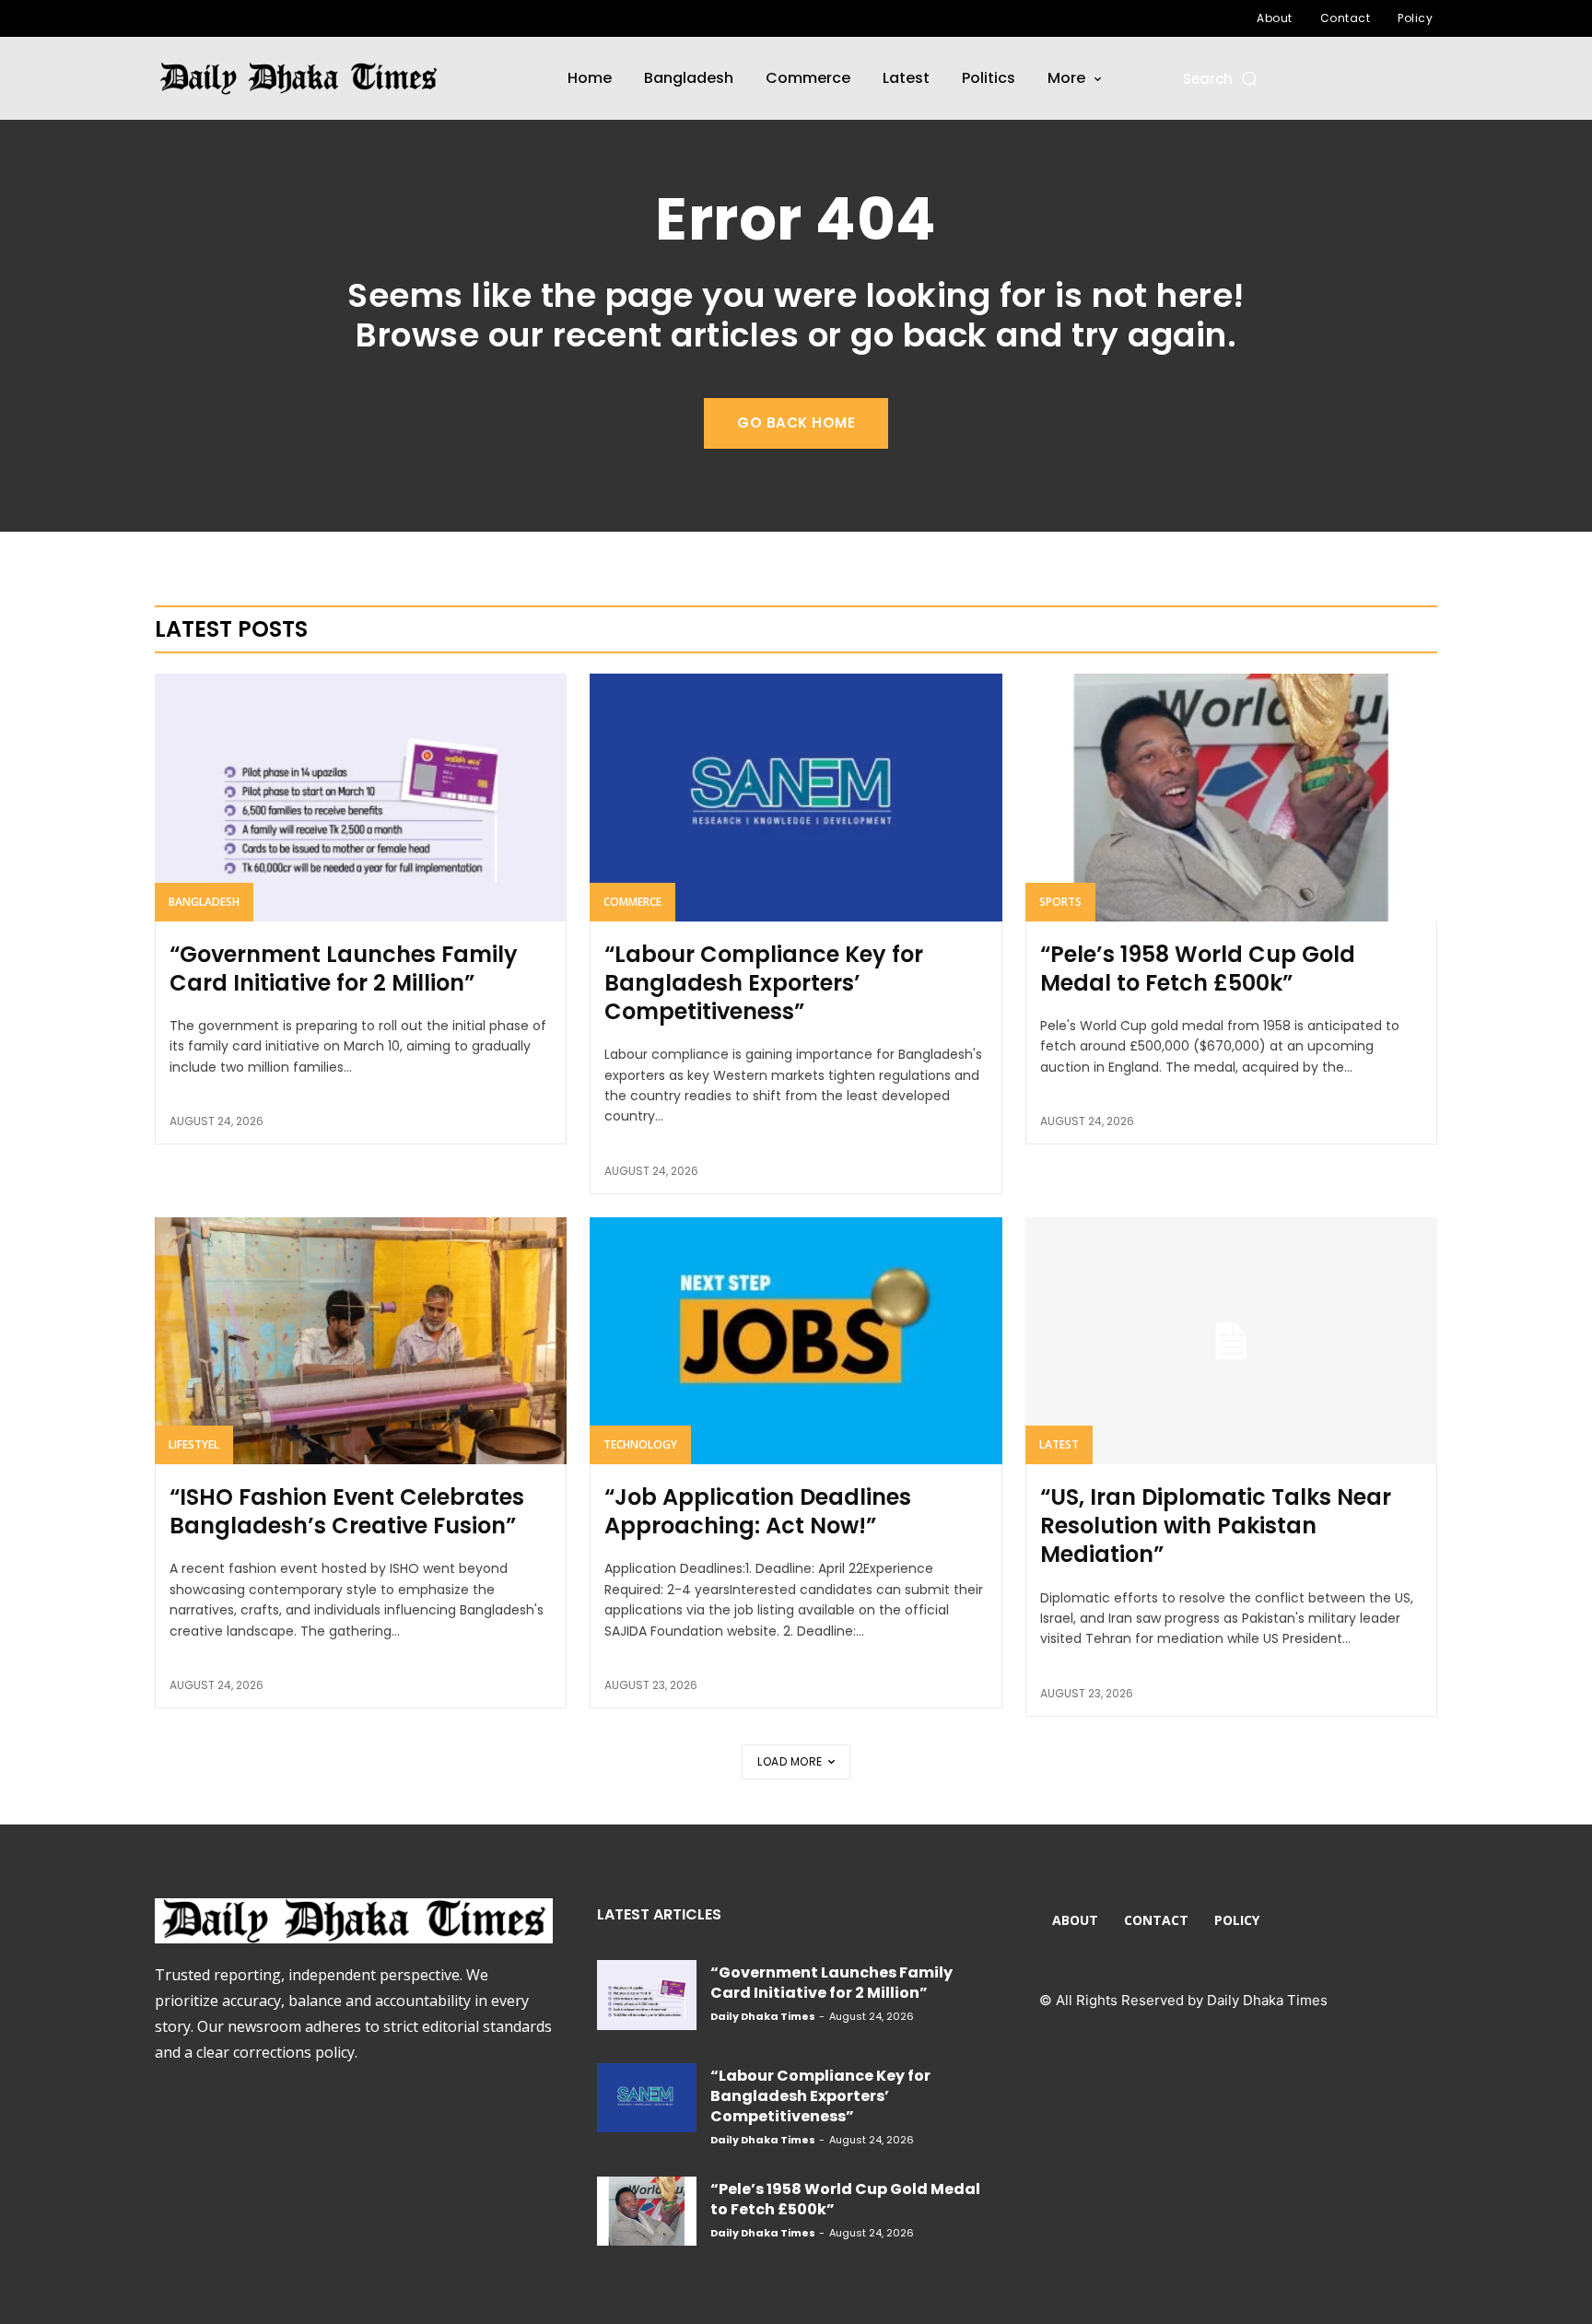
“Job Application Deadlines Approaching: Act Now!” (758, 1511)
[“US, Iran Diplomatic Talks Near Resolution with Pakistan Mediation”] (1231, 1341)
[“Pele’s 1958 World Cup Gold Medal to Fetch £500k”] (1231, 797)
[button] (1221, 79)
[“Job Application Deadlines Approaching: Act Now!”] (796, 1341)
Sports (1060, 902)
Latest (1059, 1444)
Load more (790, 1761)
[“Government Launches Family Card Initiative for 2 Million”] (361, 797)
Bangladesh (204, 902)
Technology (640, 1444)
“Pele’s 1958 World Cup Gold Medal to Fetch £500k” (1198, 968)
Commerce (632, 902)
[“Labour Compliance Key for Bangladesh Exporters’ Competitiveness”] (796, 797)
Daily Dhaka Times (763, 2016)
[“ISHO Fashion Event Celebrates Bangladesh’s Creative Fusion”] (361, 1341)
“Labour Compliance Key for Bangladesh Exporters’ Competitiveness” (764, 983)
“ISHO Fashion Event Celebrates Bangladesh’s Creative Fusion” (347, 1511)
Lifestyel (194, 1444)
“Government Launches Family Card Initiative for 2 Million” (344, 968)
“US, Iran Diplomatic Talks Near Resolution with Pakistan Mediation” (1216, 1526)
